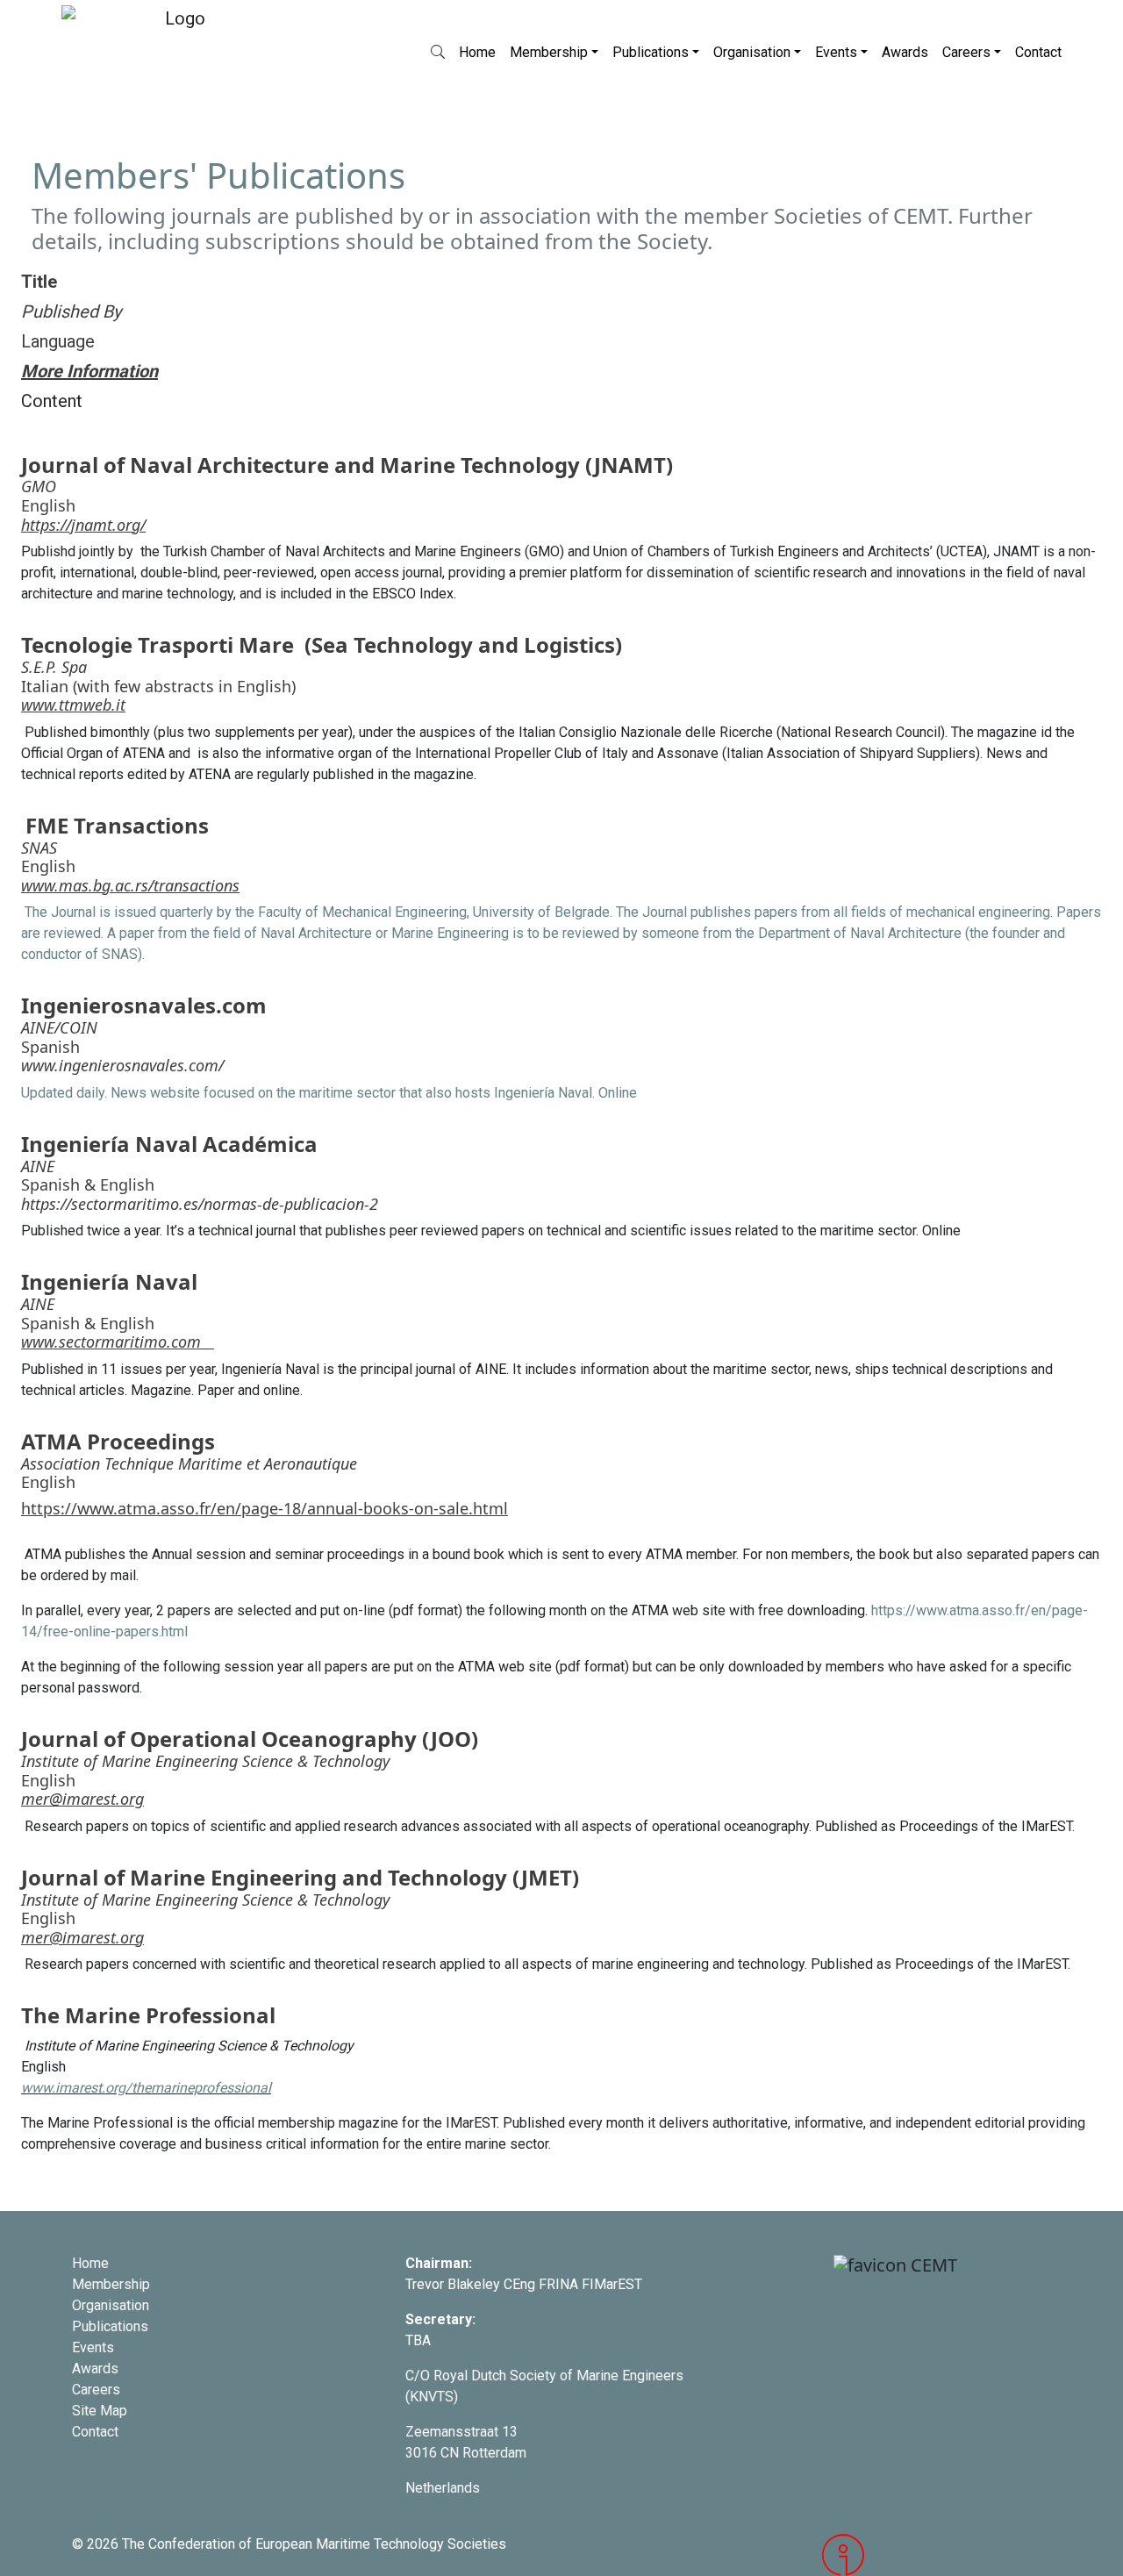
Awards (905, 52)
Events (836, 52)
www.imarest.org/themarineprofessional (146, 2088)
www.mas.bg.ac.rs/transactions (130, 885)
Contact (1038, 52)
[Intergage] (937, 2555)
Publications (651, 52)
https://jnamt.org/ (83, 525)
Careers (966, 52)
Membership (549, 52)
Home (477, 52)
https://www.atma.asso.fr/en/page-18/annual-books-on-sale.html (265, 1508)
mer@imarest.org (82, 1799)
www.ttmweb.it (73, 705)
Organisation (752, 52)
